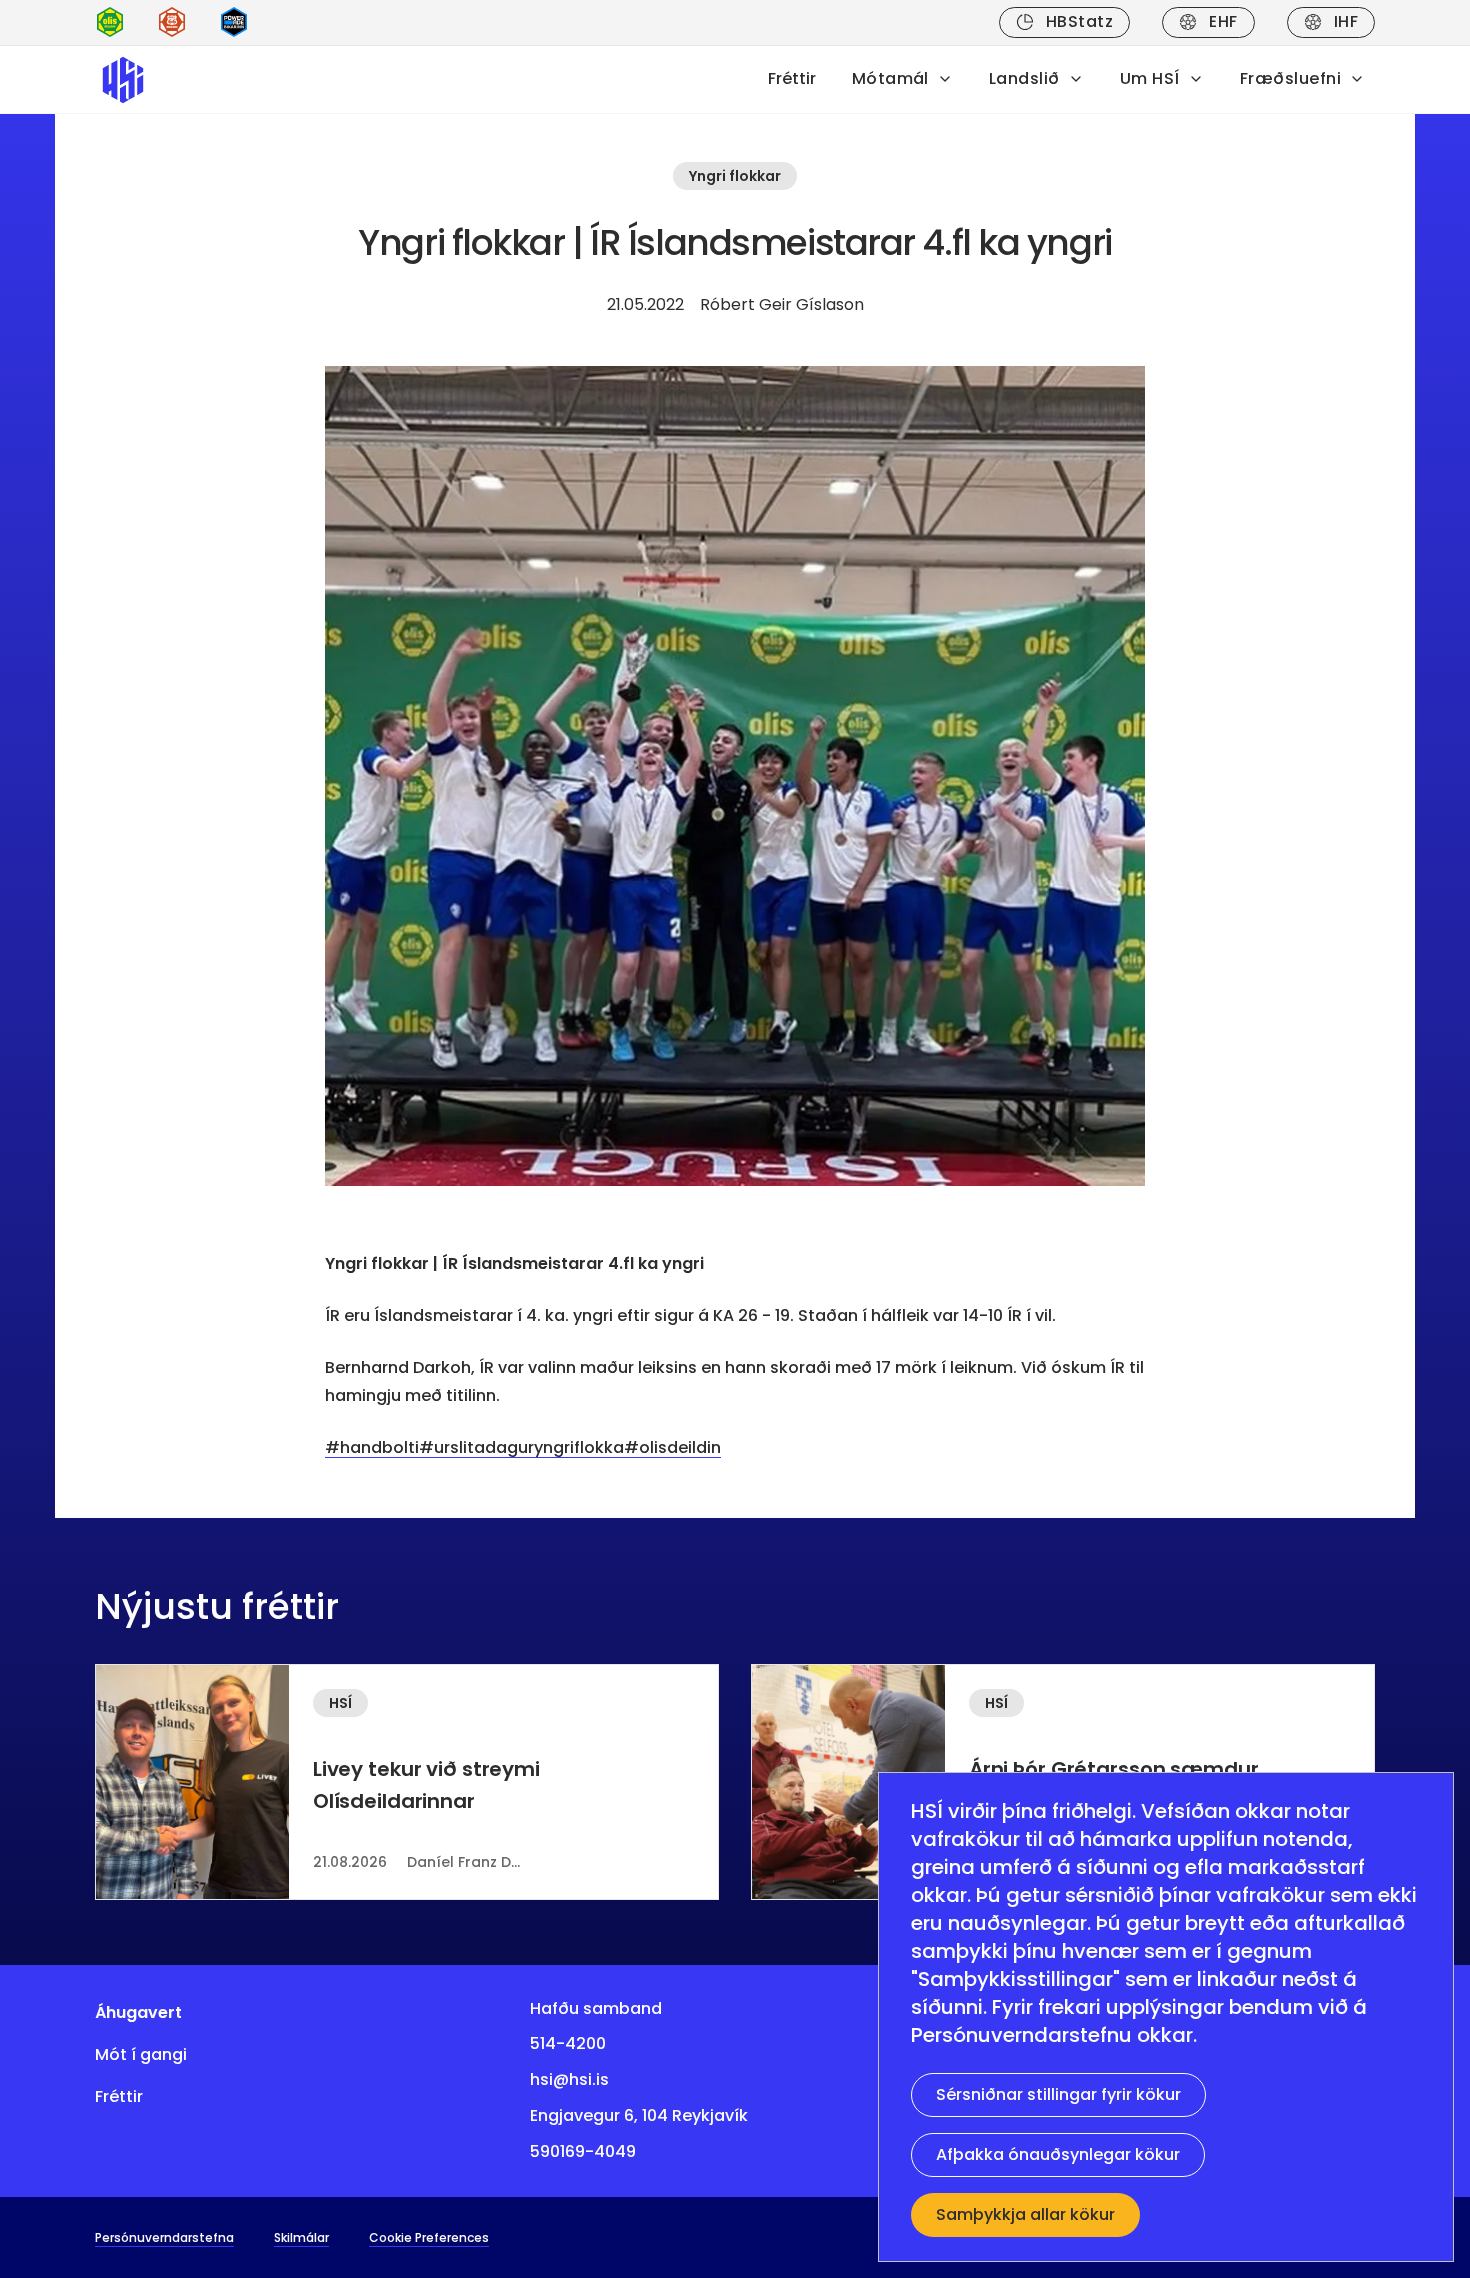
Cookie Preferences (429, 2238)
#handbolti (372, 1447)
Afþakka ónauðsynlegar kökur (1058, 2154)
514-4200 (568, 2043)
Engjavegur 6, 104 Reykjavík (639, 2115)
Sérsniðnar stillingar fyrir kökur (1058, 2094)
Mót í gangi (141, 2054)
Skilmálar (301, 2238)
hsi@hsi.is (569, 2079)
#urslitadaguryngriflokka (521, 1447)
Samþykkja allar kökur (1025, 2214)
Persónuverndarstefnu (1021, 2035)
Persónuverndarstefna (164, 2238)
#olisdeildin (672, 1447)
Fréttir (792, 78)
